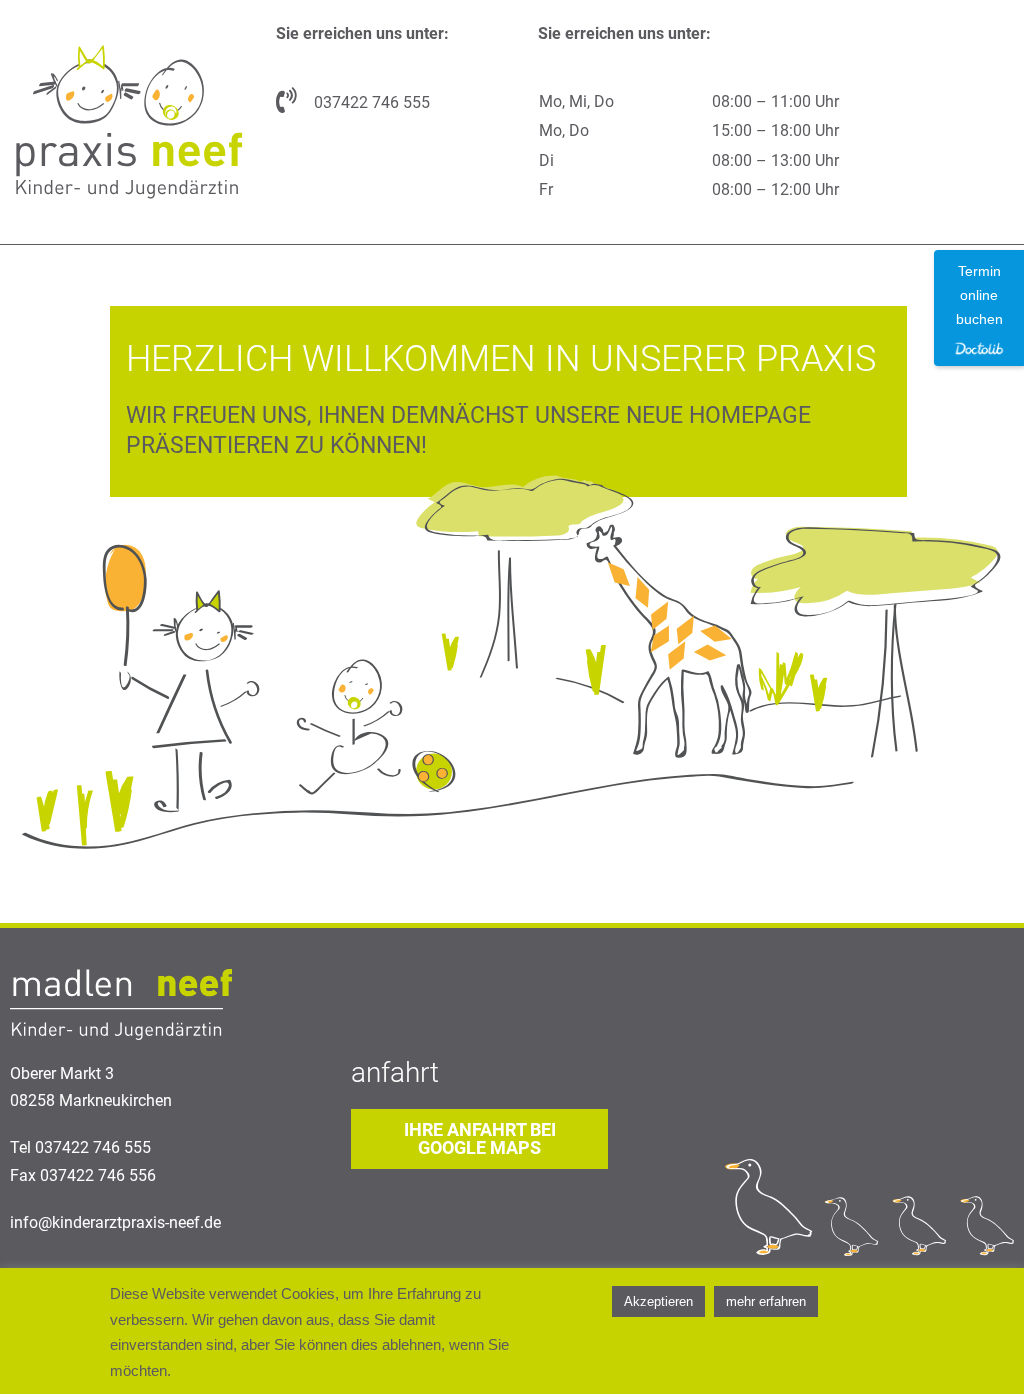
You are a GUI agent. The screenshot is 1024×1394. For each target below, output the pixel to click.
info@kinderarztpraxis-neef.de (115, 1222)
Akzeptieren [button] (658, 1301)
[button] (479, 1139)
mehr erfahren (766, 1301)
